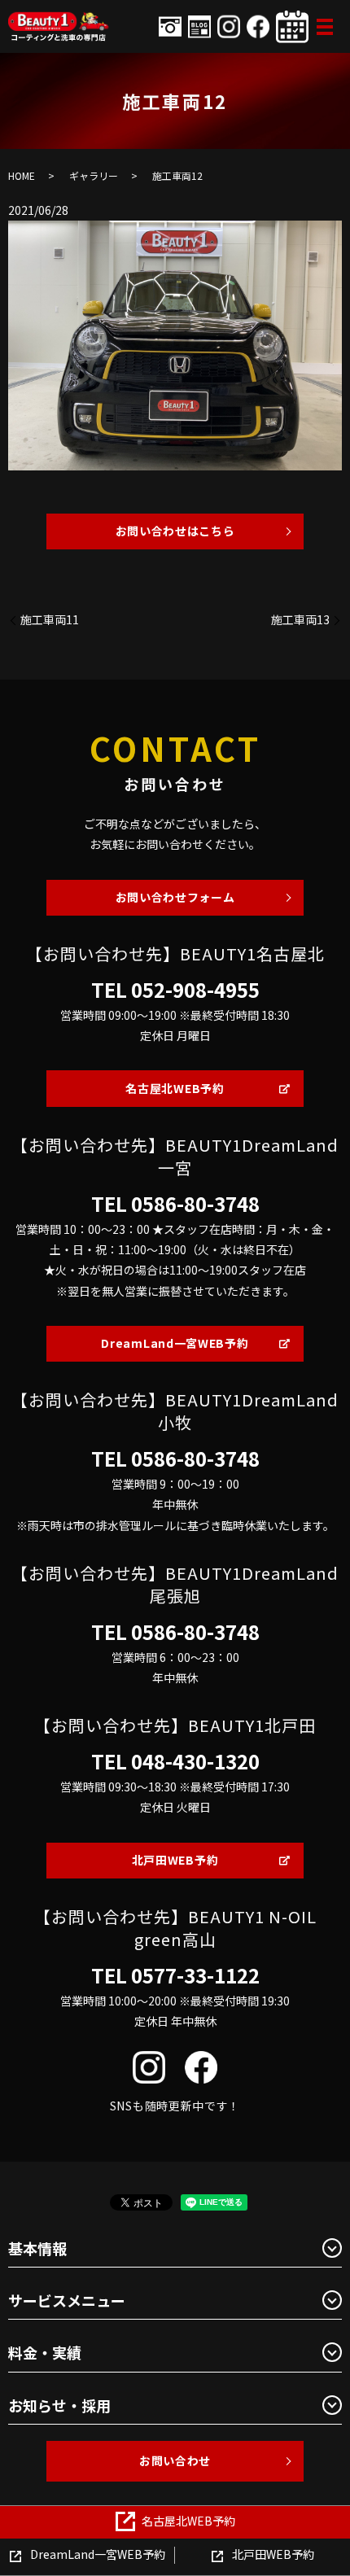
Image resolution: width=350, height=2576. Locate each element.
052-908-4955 (195, 990)
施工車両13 (300, 620)
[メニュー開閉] (325, 27)
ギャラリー (94, 175)
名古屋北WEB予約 (175, 1088)
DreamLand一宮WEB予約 (175, 1343)
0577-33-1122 (195, 1975)
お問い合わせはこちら (175, 531)
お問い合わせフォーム (175, 897)
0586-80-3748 (195, 1204)
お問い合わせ (175, 2460)
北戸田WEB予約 (175, 1860)
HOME (22, 175)
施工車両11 (50, 620)
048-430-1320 (195, 1761)
